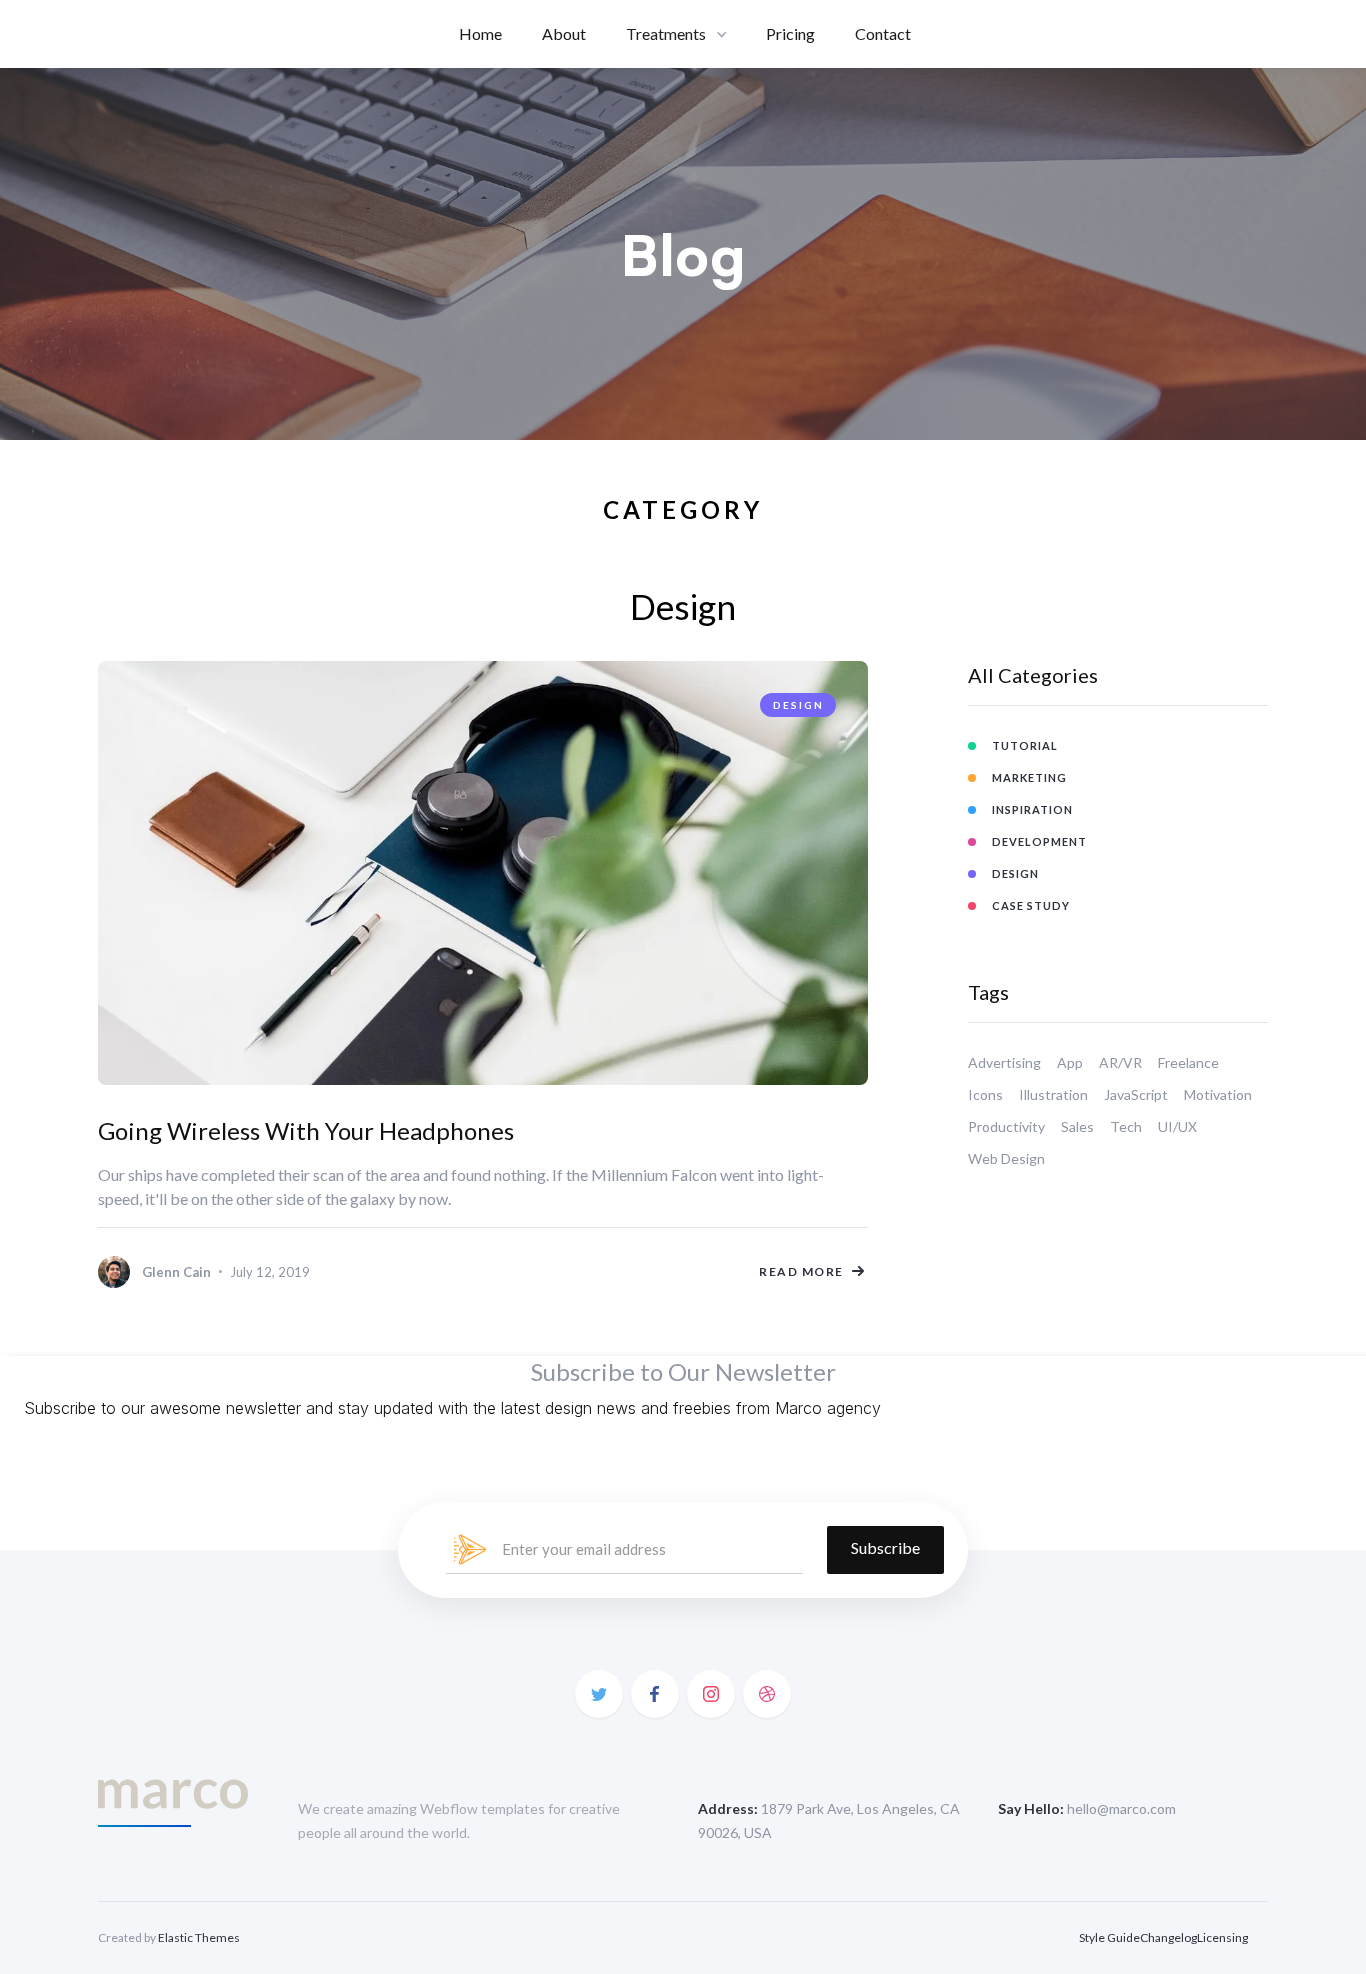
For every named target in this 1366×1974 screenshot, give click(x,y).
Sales (1077, 1126)
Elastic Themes (199, 1937)
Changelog (1168, 1937)
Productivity (1006, 1126)
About (564, 33)
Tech (1126, 1126)
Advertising (1004, 1062)
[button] (676, 34)
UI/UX (1177, 1126)
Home (480, 33)
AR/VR (1120, 1062)
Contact (883, 33)
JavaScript (1136, 1094)
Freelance (1188, 1062)
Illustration (1053, 1094)
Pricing (790, 33)
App (1070, 1062)
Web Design (1006, 1158)
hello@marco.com (1121, 1808)
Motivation (1218, 1094)
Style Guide (1109, 1937)
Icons (985, 1094)
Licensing (1222, 1937)
